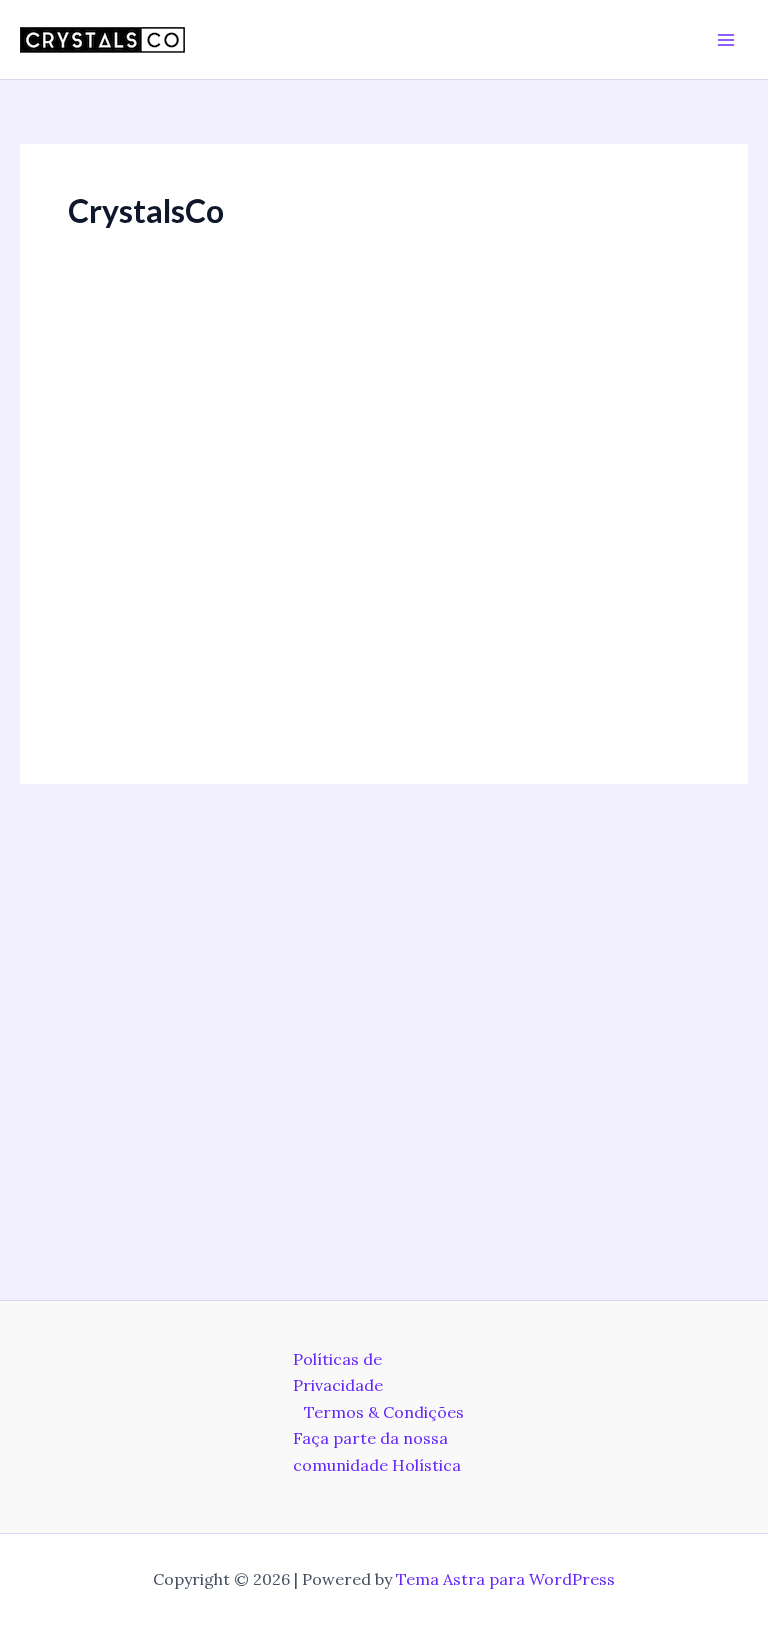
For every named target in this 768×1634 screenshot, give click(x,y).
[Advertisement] (384, 478)
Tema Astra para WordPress (505, 1579)
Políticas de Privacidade (338, 1372)
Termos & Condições (384, 1412)
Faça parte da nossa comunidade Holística (377, 1451)
